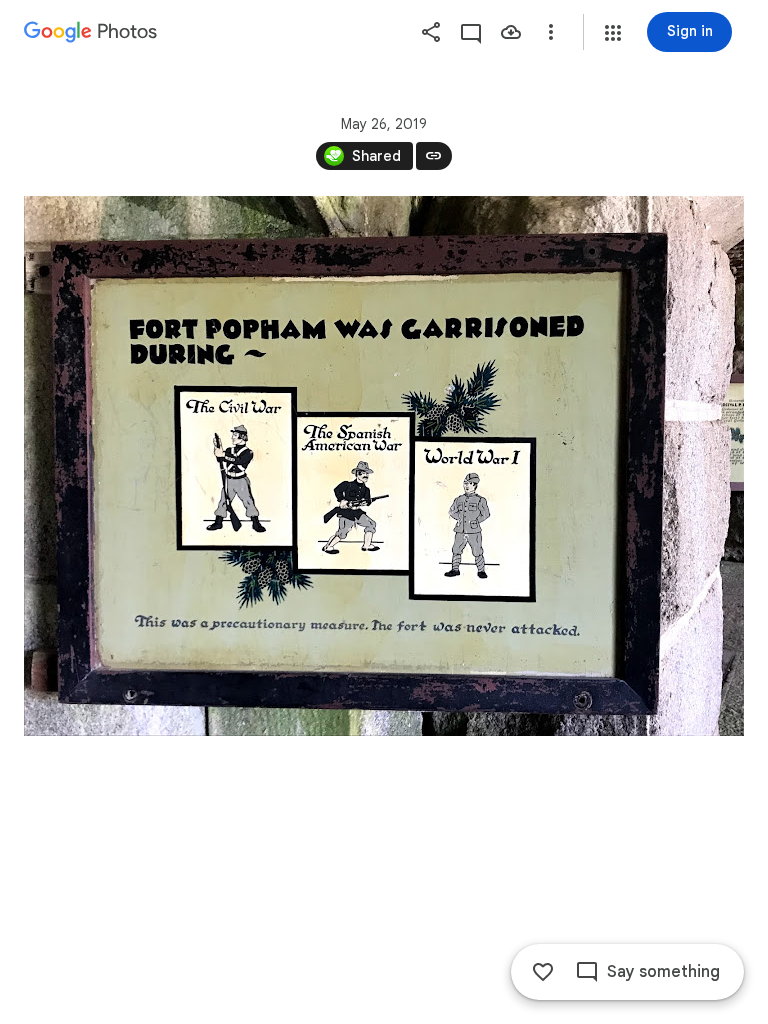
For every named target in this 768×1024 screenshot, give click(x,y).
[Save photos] (511, 32)
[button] (613, 33)
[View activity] (471, 32)
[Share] (431, 32)
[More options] (551, 32)
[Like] (543, 972)
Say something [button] (663, 972)
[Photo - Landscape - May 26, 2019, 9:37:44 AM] (384, 466)
